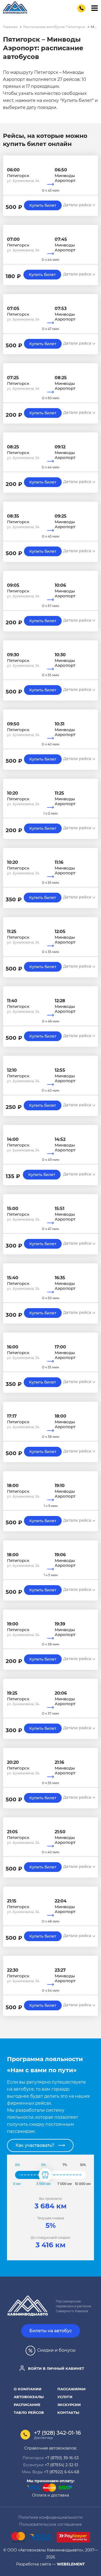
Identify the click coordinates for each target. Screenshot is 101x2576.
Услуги (65, 2397)
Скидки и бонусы (56, 2350)
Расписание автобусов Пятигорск (54, 27)
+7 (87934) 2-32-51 (61, 2465)
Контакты (68, 2412)
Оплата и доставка (50, 2495)
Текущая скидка (51, 2218)
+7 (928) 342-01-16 (57, 2433)
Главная (10, 27)
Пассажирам (72, 2389)
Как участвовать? (35, 2145)
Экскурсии (69, 2405)
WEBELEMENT (71, 2564)
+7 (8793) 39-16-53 (62, 2458)
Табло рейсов (29, 2412)
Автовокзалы (29, 2397)
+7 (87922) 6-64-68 (62, 2472)
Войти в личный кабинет (55, 2368)
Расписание (27, 2405)
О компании (28, 2389)
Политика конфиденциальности (50, 2517)
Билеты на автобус (51, 2331)
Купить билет (43, 205)
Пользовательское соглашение (50, 2524)
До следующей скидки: (51, 2237)
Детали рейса (78, 205)
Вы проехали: (51, 2199)
